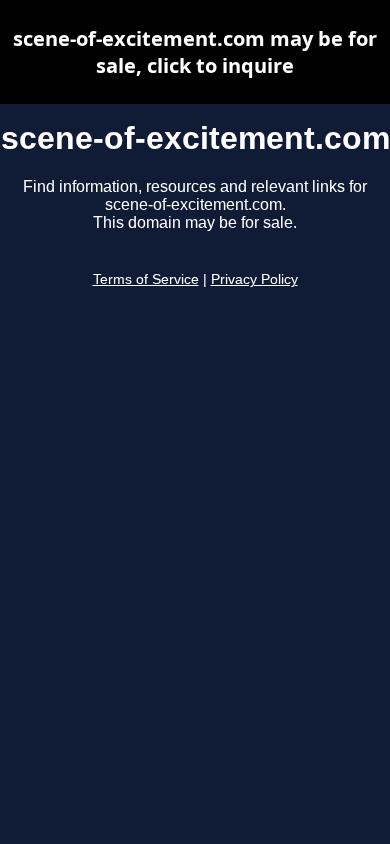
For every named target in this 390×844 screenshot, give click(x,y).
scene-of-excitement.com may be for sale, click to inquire (195, 52)
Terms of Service (146, 279)
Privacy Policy (254, 279)
